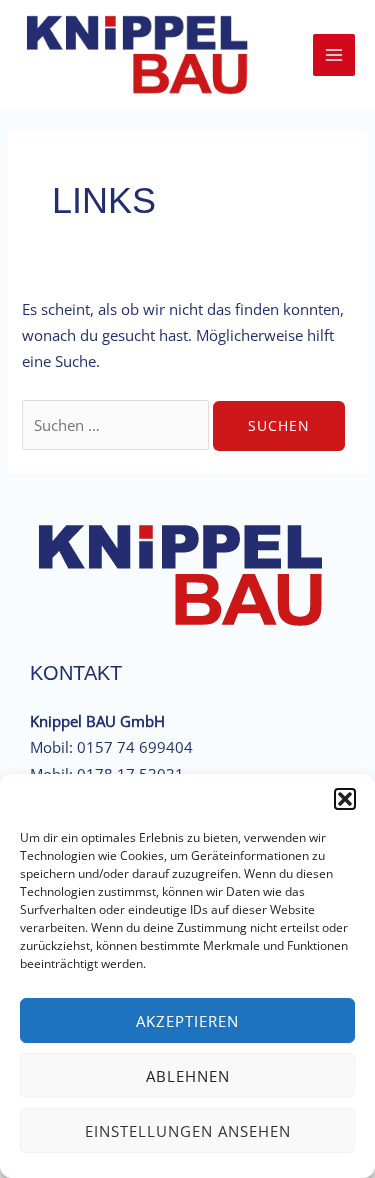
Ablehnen (188, 1076)
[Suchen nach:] (117, 425)
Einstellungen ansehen (188, 1131)
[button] (345, 799)
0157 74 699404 (135, 747)
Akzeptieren (187, 1021)
